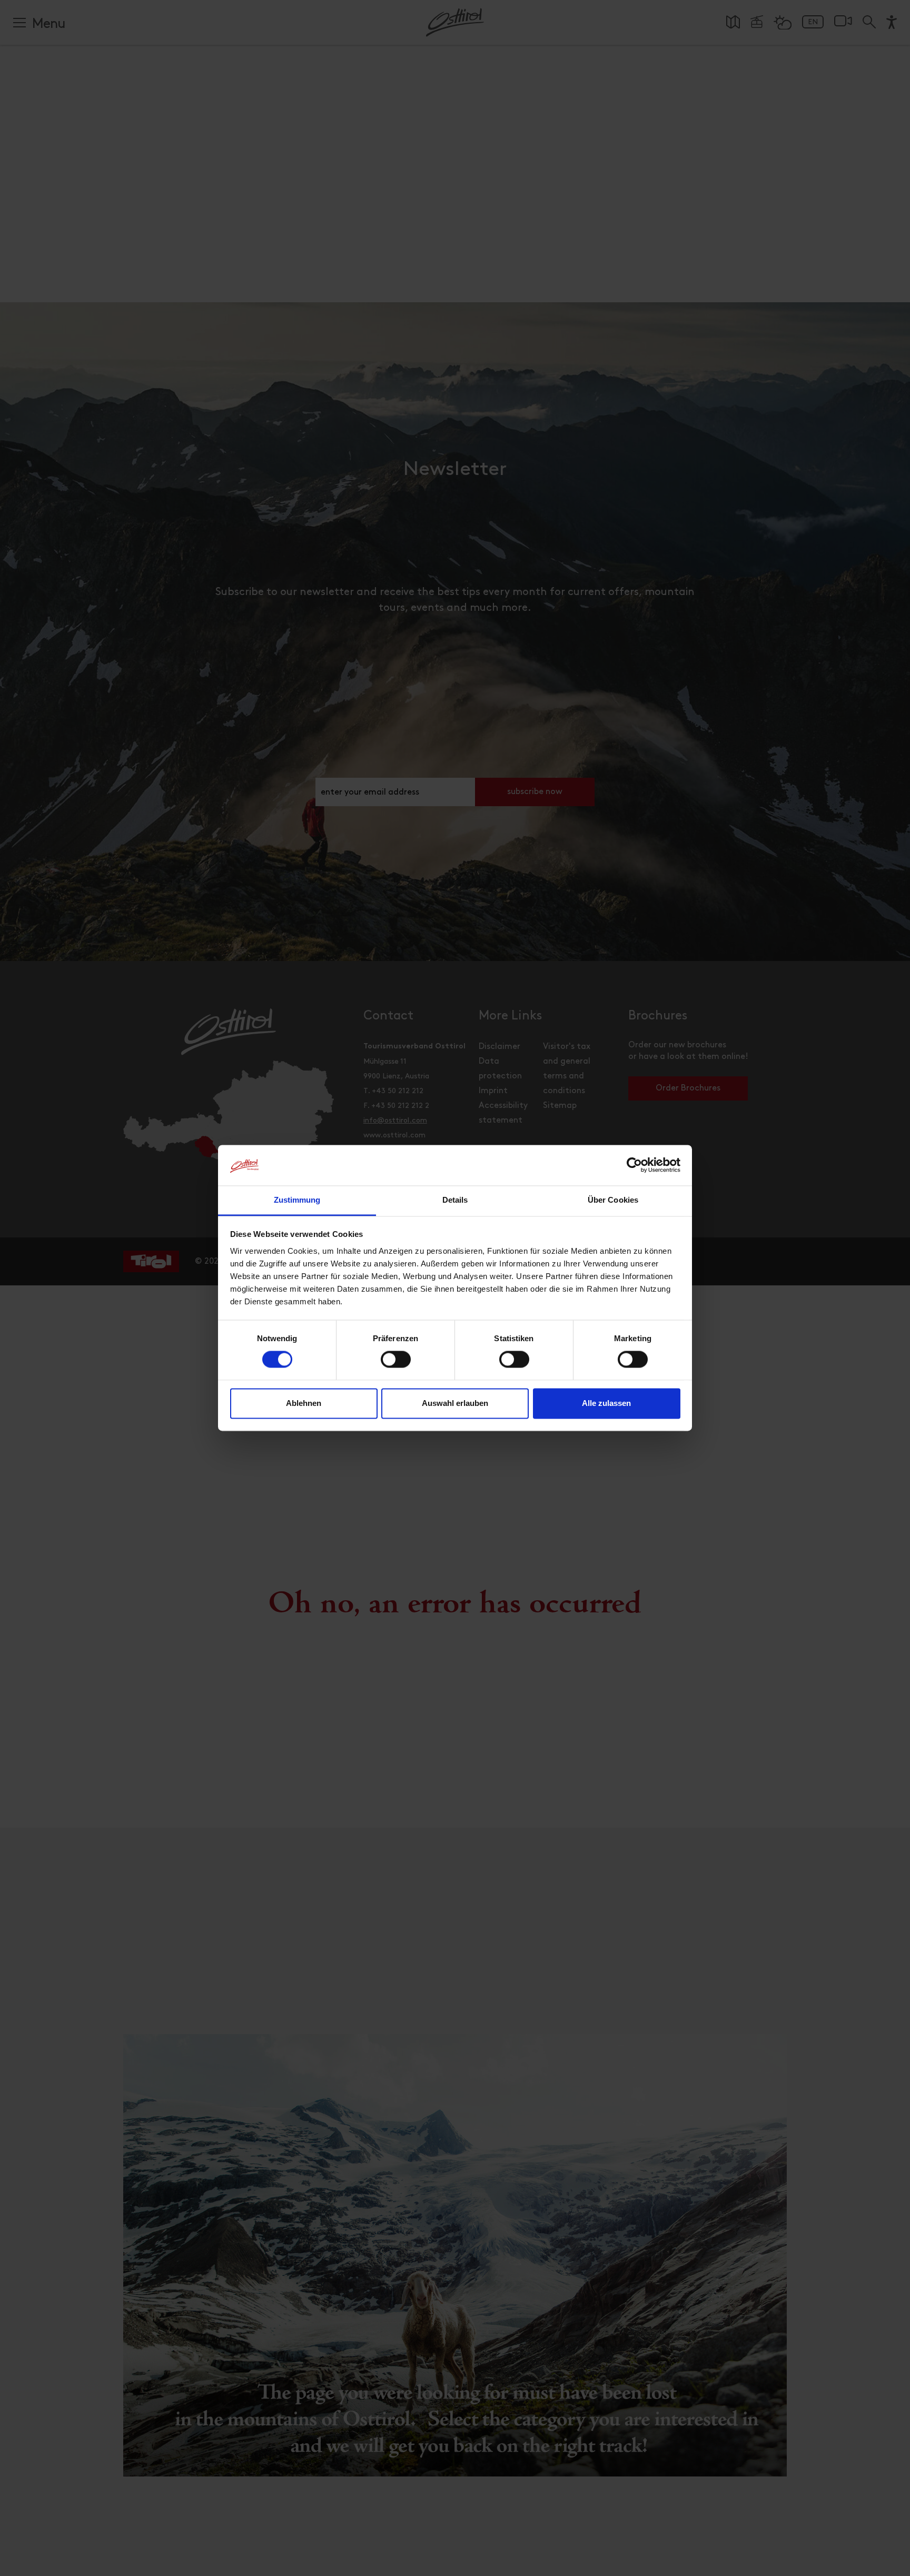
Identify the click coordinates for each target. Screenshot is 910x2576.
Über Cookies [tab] (613, 1200)
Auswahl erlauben (455, 1403)
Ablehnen (304, 1403)
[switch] (396, 1365)
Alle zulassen (606, 1403)
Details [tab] (455, 1200)
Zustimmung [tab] (297, 1200)
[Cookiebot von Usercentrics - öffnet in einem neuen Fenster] (634, 1165)
